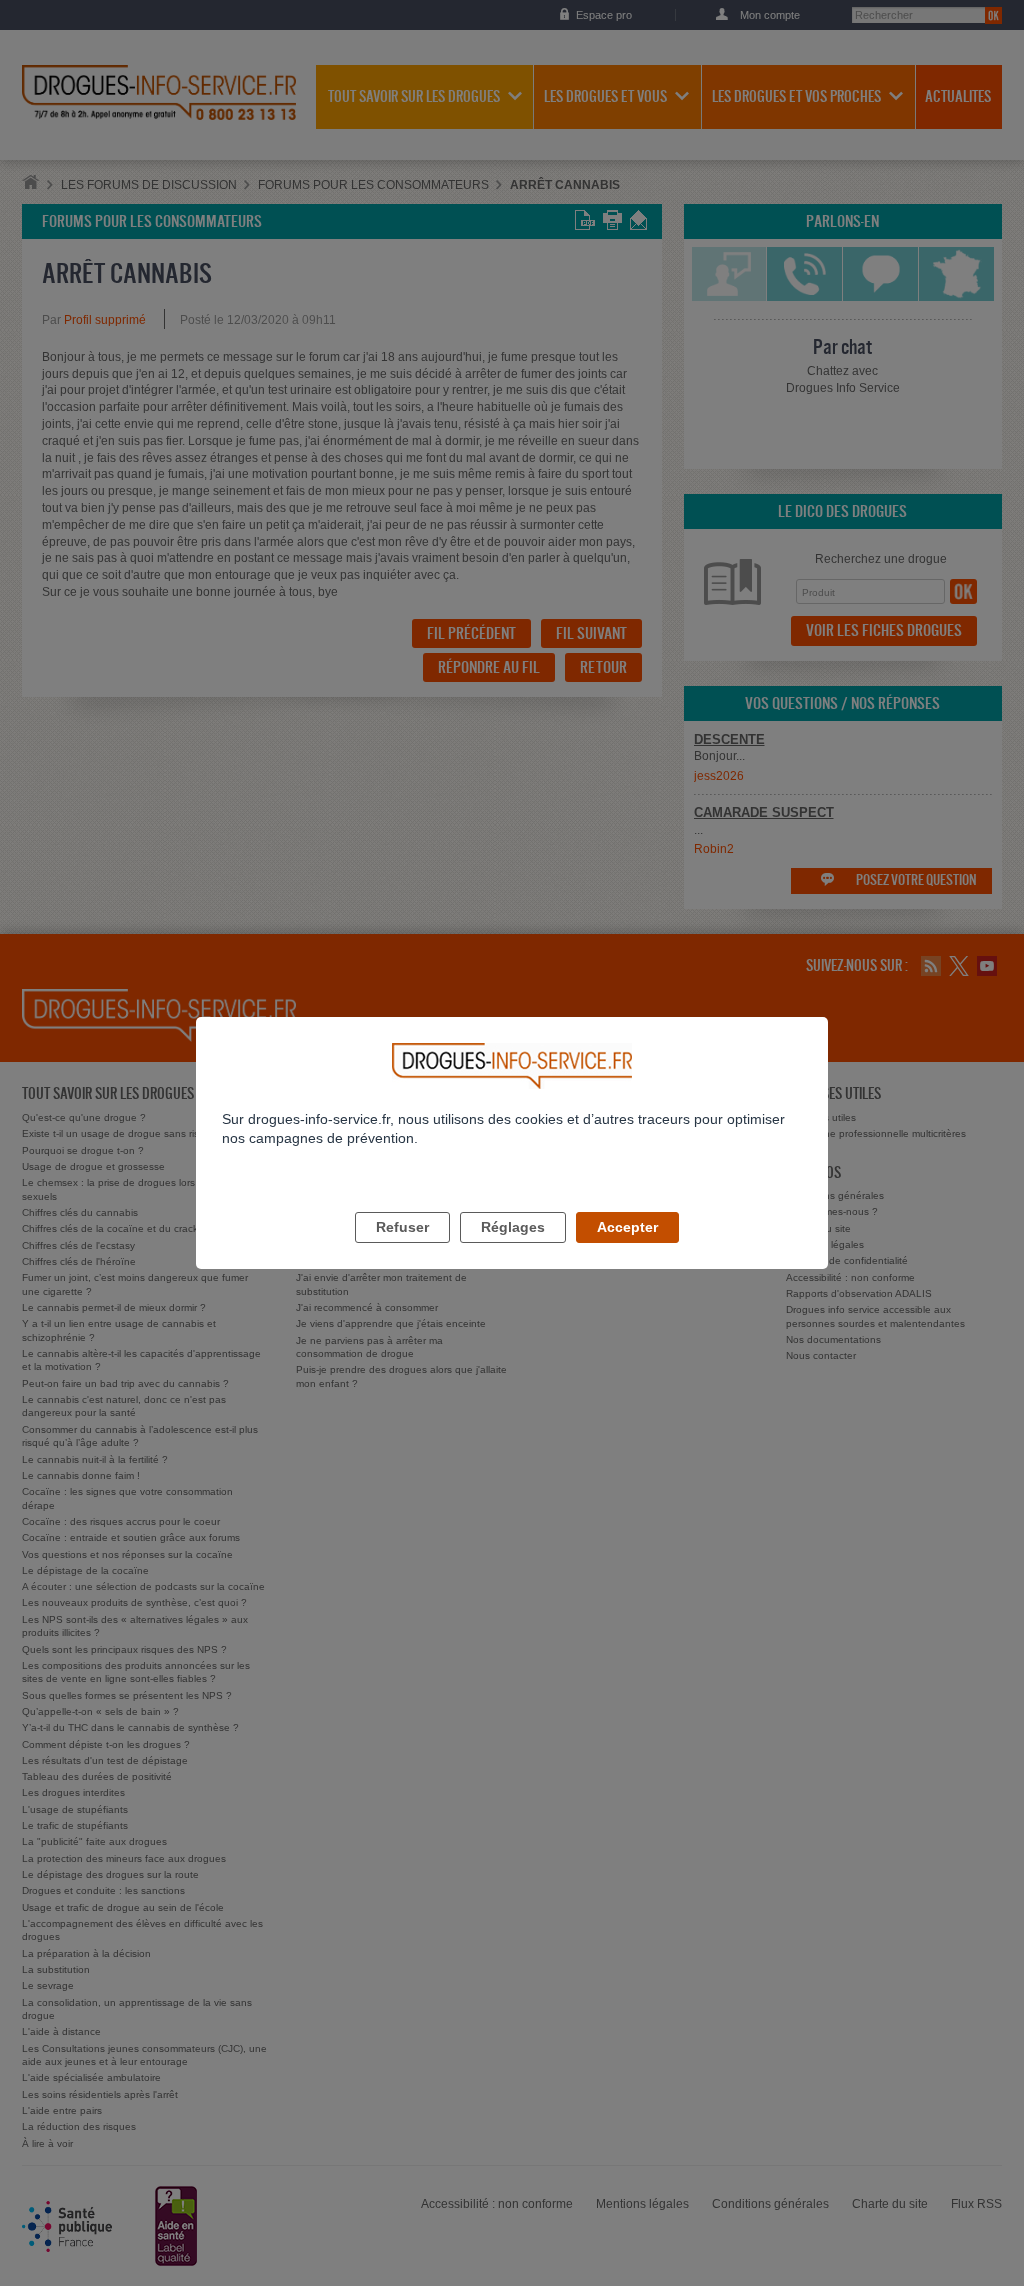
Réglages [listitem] (513, 1227)
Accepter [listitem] (627, 1227)
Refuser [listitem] (402, 1227)
